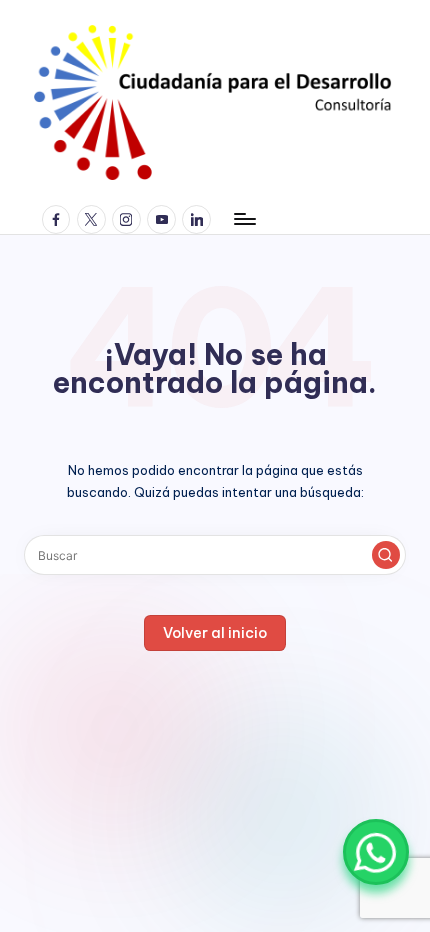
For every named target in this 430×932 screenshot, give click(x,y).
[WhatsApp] (376, 852)
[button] (386, 555)
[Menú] (244, 219)
